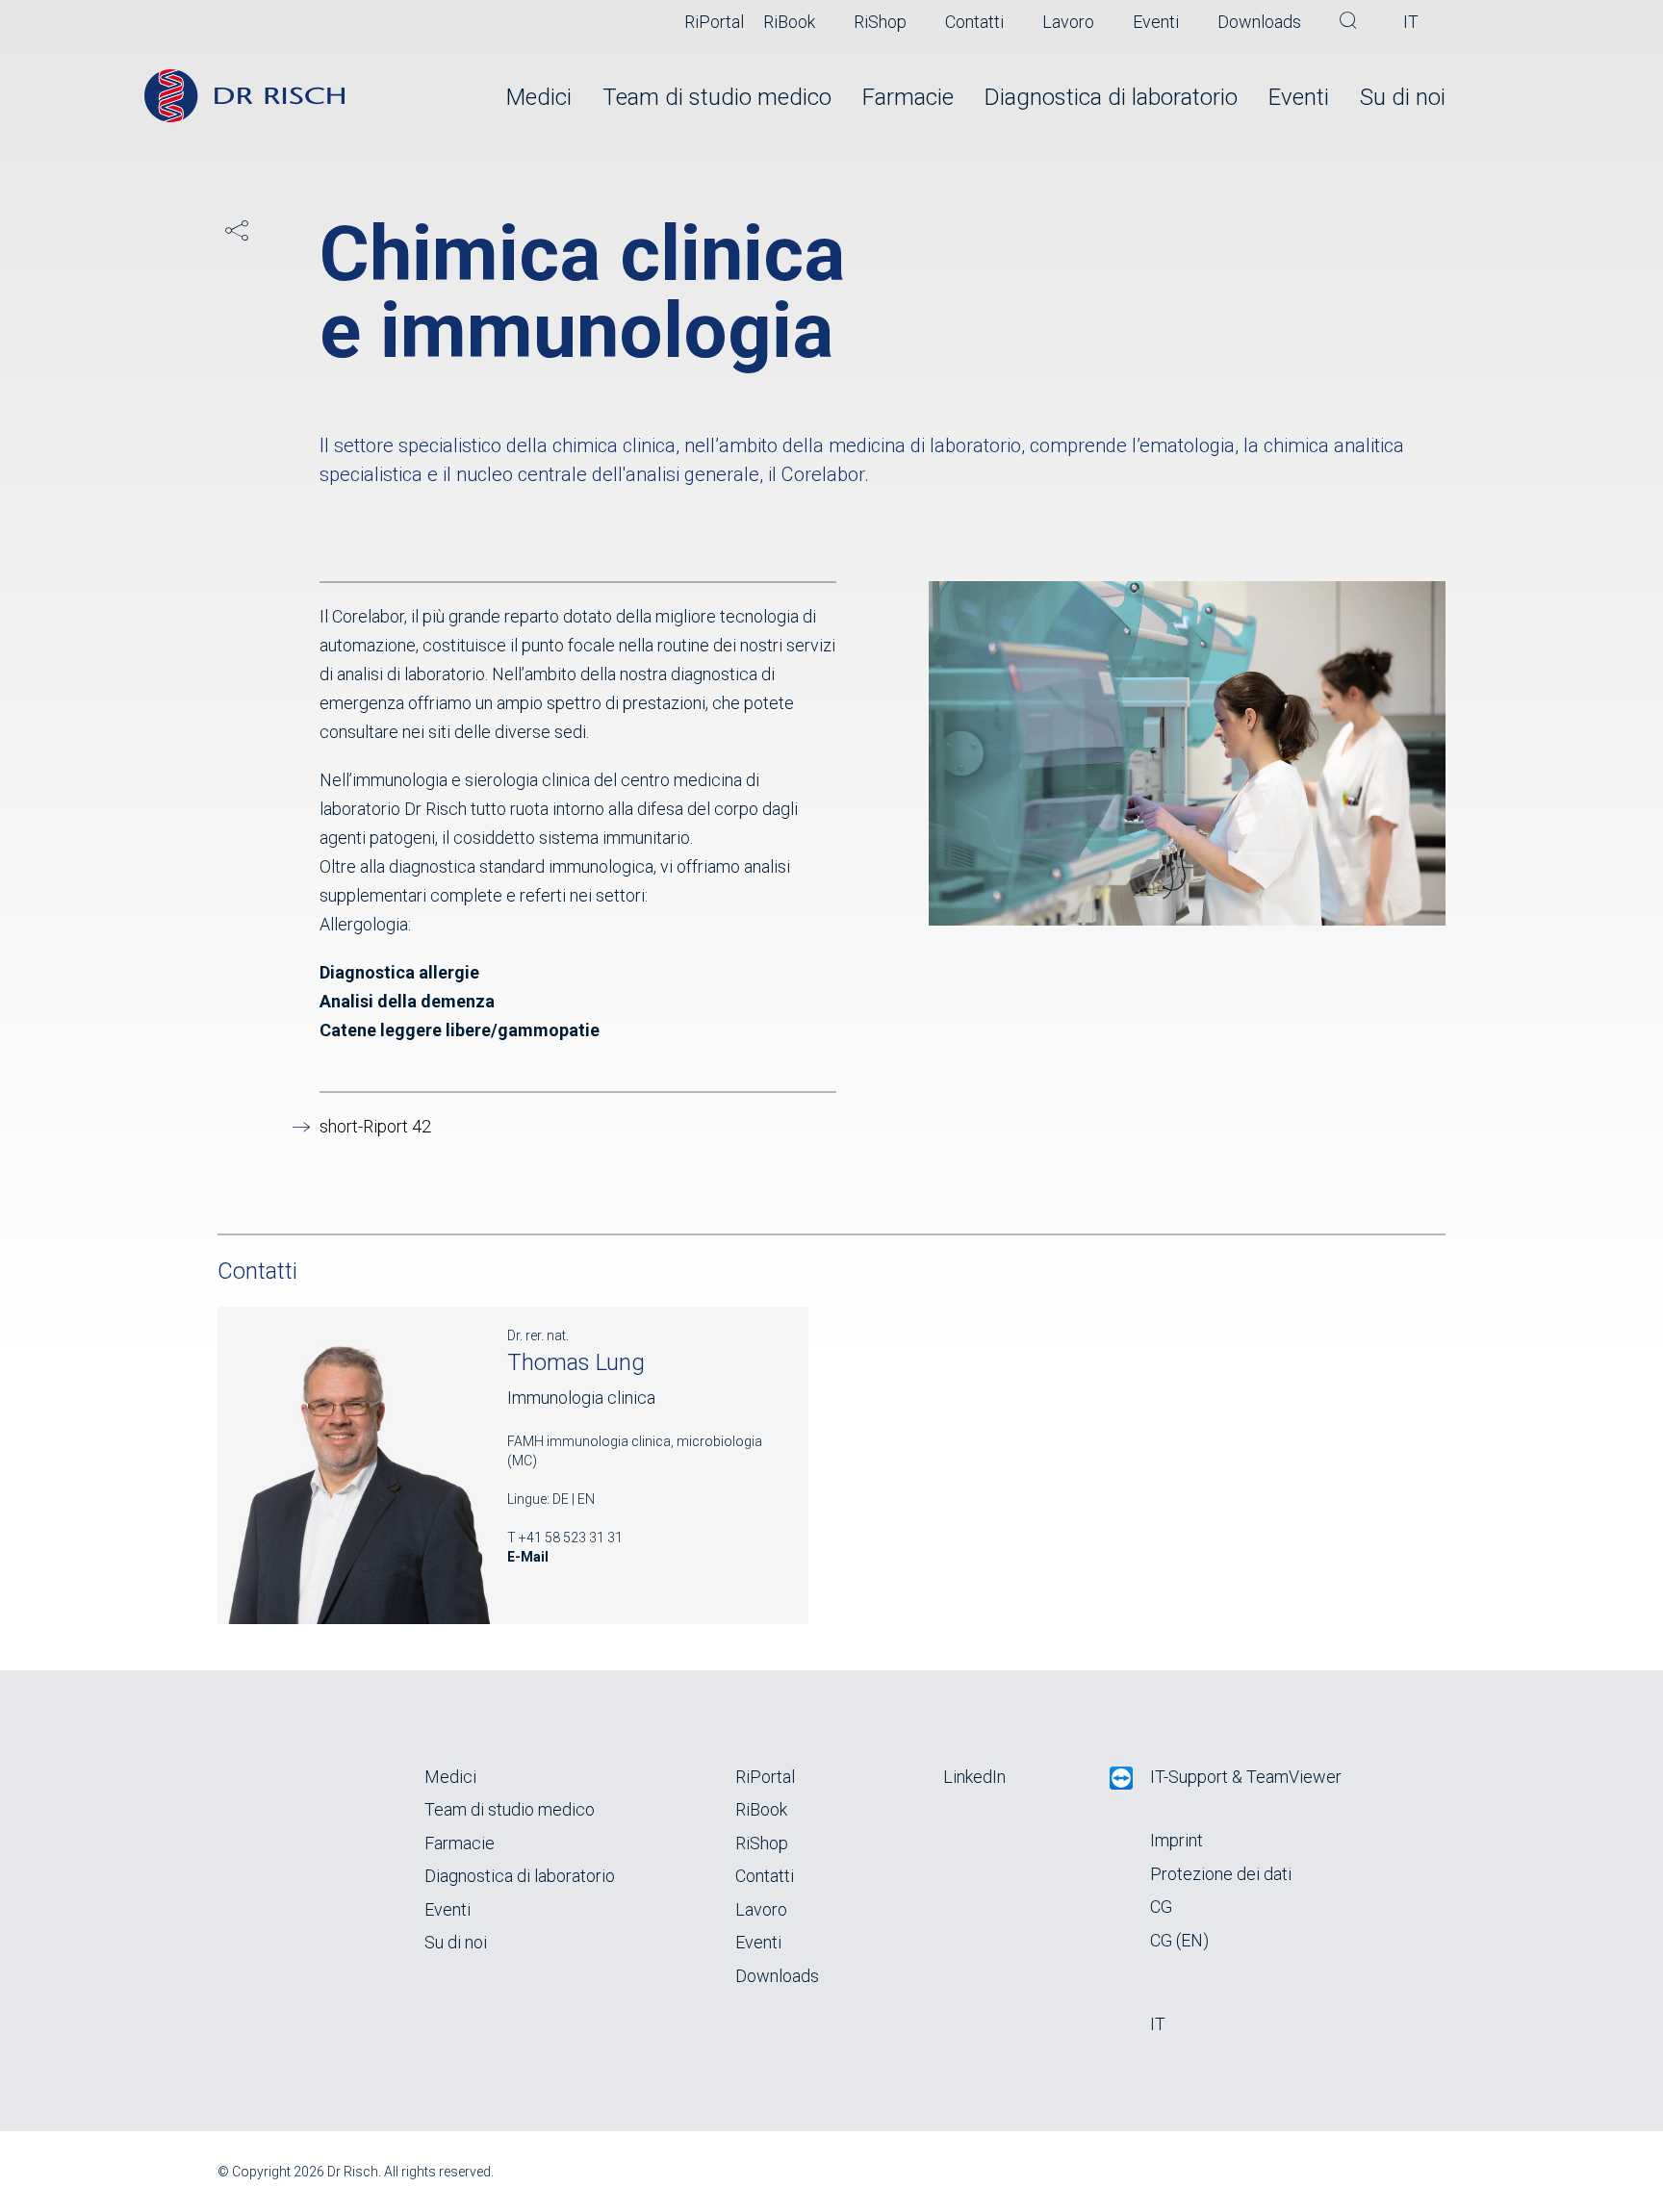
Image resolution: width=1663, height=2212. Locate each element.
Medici (539, 97)
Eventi (1156, 22)
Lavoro (1068, 22)
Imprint (1177, 1840)
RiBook (789, 22)
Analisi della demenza (407, 1001)
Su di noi (1403, 97)
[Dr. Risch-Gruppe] (244, 96)
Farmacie (908, 97)
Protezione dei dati (1221, 1874)
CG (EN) (1179, 1940)
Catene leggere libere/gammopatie (460, 1030)
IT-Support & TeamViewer (1246, 1777)
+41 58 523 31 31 (571, 1538)
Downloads (1259, 22)
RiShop (880, 22)
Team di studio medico (717, 97)
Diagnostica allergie (399, 972)
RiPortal (714, 22)
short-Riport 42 (375, 1126)
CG (1161, 1907)
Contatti (974, 22)
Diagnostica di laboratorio (1111, 97)
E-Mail (528, 1557)
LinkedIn (974, 1777)
